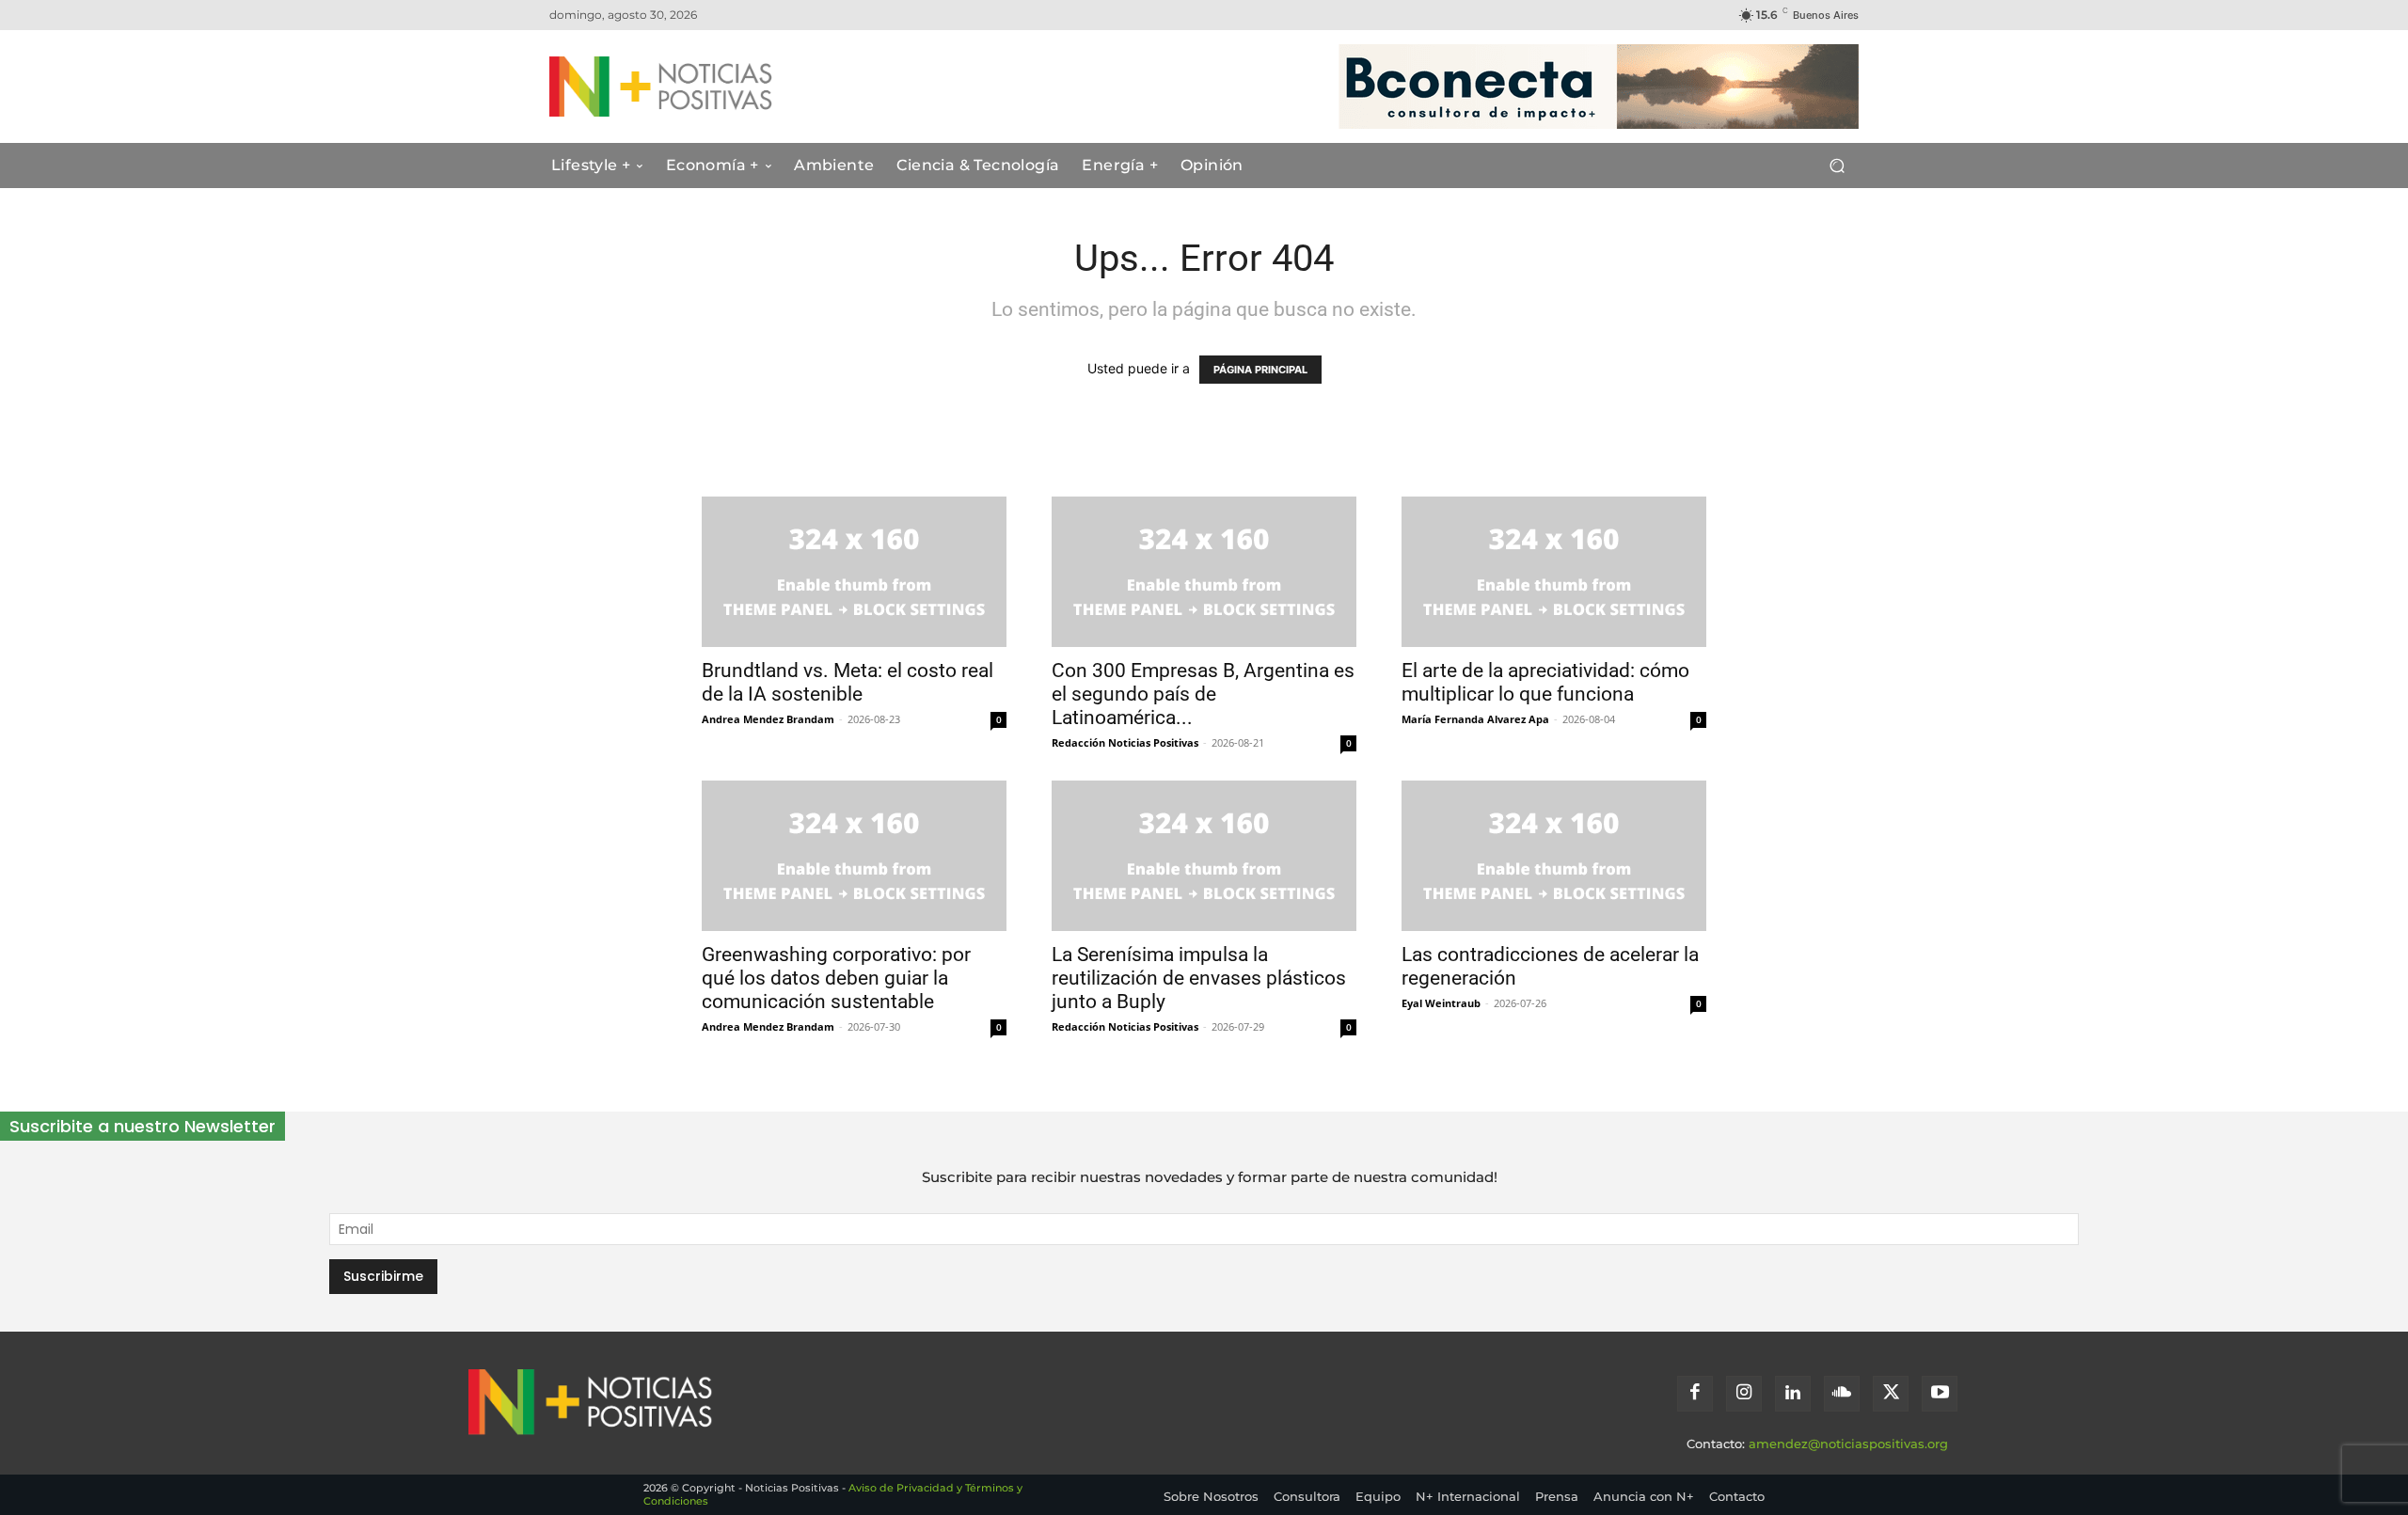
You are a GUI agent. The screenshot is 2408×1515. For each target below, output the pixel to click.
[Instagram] (1744, 1394)
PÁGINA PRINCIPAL (1260, 370)
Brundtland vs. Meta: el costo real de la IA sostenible (848, 682)
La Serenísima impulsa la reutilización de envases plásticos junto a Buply (1199, 978)
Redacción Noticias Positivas (1125, 742)
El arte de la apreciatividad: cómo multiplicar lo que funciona (1545, 682)
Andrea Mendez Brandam (768, 719)
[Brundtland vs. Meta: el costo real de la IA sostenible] (854, 572)
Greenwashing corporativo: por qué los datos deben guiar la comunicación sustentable (836, 978)
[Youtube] (1940, 1394)
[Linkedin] (1793, 1394)
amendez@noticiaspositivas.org (1848, 1444)
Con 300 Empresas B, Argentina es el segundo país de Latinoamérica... (1203, 694)
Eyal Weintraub (1441, 1003)
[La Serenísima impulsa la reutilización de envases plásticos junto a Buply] (1204, 856)
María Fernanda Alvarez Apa (1475, 719)
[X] (1891, 1394)
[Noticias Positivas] (730, 87)
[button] (1837, 166)
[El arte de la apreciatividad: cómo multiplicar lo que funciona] (1554, 572)
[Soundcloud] (1842, 1394)
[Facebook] (1695, 1394)
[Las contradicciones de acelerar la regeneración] (1554, 856)
